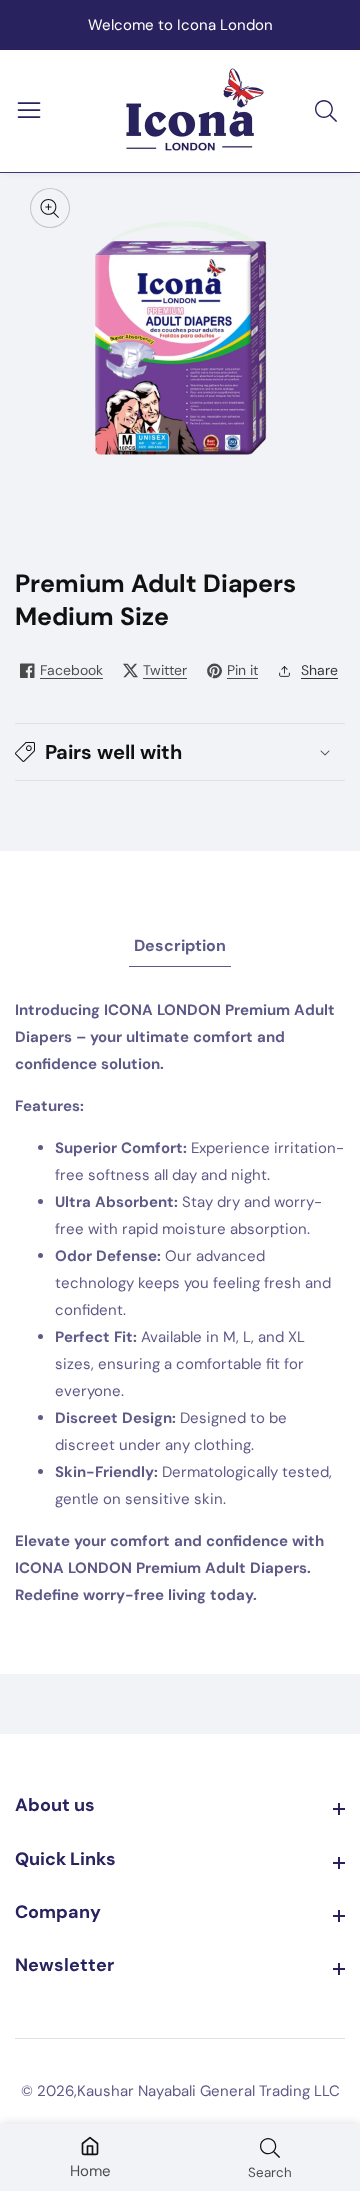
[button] (180, 752)
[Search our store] (330, 111)
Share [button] (319, 670)
